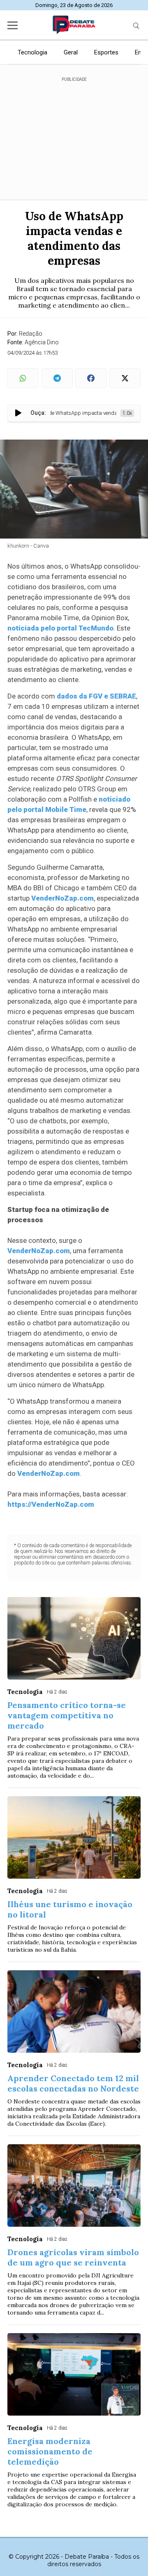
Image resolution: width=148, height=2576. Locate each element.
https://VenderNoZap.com (51, 1504)
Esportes (106, 52)
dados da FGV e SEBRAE (96, 696)
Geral (71, 52)
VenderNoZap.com (62, 898)
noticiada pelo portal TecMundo (60, 628)
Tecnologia (32, 52)
